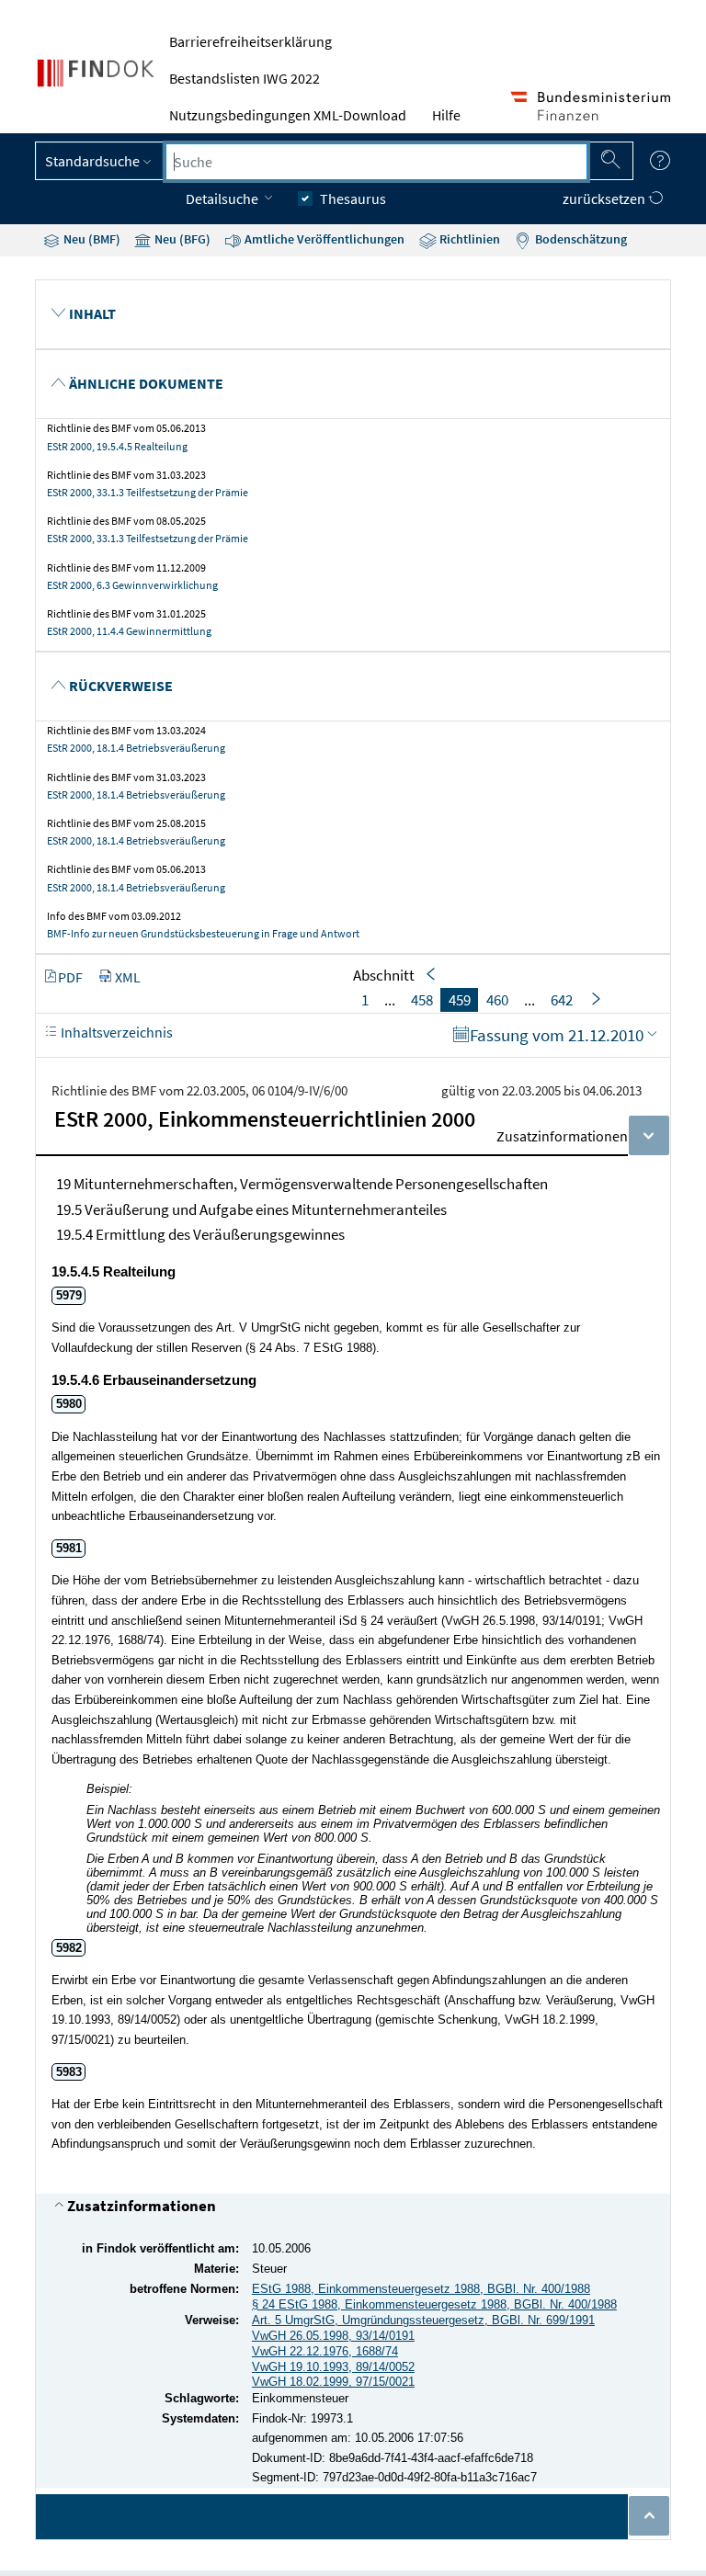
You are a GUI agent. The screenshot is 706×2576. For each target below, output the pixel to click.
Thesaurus (353, 199)
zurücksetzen (605, 199)
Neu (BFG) (181, 239)
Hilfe (446, 115)
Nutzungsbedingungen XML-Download (288, 115)
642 (562, 1000)
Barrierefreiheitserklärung (251, 41)
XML (128, 977)
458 (422, 1000)
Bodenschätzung (580, 239)
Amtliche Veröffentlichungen (323, 239)
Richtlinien (468, 239)
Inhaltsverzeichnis (115, 1032)
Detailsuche (223, 199)
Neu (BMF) (91, 239)
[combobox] (376, 162)
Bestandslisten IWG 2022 (245, 78)
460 (497, 1000)
